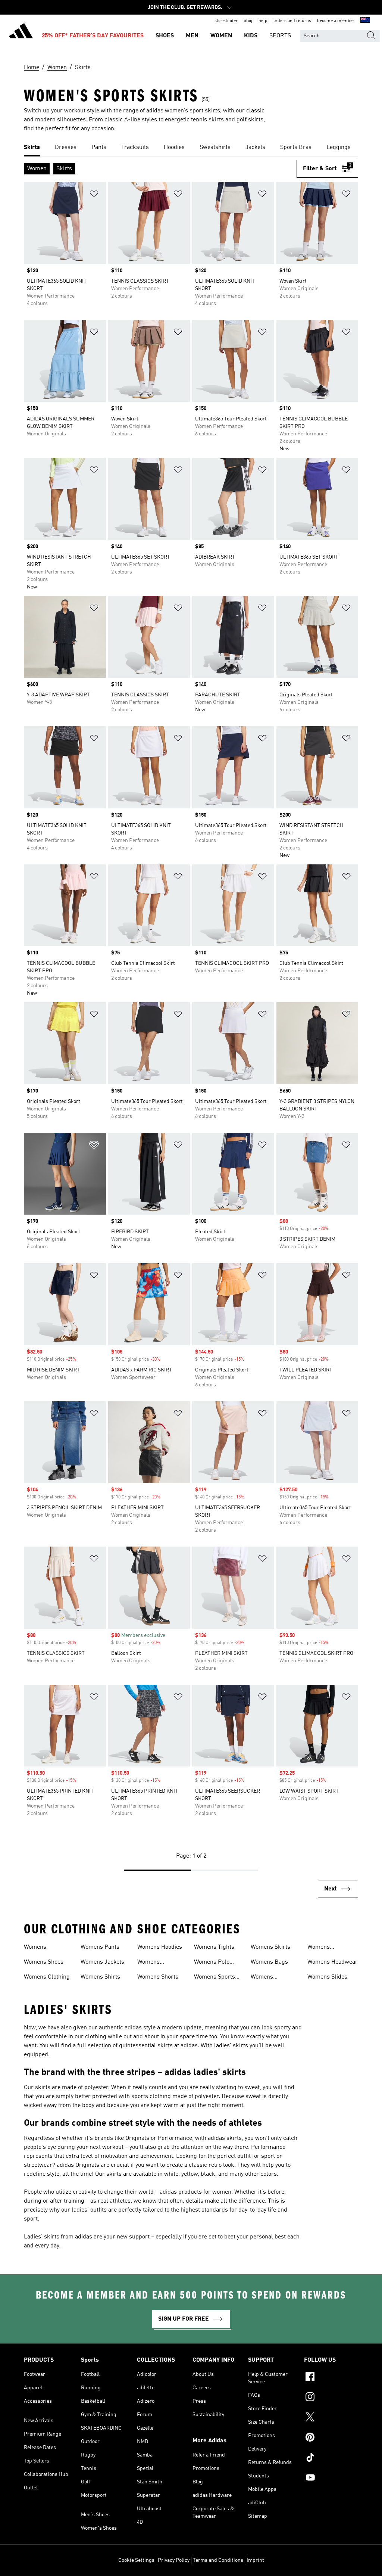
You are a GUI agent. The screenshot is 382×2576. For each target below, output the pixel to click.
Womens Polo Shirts (212, 1963)
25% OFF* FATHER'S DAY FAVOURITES (93, 36)
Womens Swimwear (264, 1978)
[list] (191, 148)
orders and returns (292, 21)
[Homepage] (21, 32)
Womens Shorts (158, 1977)
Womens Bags (269, 1962)
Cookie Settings (136, 2560)
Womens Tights (214, 1947)
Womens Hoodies (160, 1947)
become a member (336, 21)
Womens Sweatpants (322, 1948)
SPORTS (280, 36)
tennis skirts (207, 120)
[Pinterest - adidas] (331, 2438)
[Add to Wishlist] (94, 195)
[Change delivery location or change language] (365, 21)
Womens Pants (100, 1947)
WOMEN (221, 36)
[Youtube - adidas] (331, 2479)
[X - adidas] (331, 2418)
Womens (35, 1947)
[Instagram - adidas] (331, 2398)
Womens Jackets (102, 1962)
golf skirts (250, 120)
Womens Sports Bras (215, 1978)
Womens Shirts (100, 1977)
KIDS (251, 36)
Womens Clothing (47, 1977)
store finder (226, 21)
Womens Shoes (44, 1962)
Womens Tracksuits (151, 1963)
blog (248, 21)
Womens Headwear (333, 1962)
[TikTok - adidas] (331, 2458)
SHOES (165, 36)
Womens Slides (327, 1977)
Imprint (255, 2560)
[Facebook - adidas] (331, 2378)
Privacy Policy (174, 2560)
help (263, 21)
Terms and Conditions (218, 2560)
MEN (192, 36)
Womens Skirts (270, 1947)
